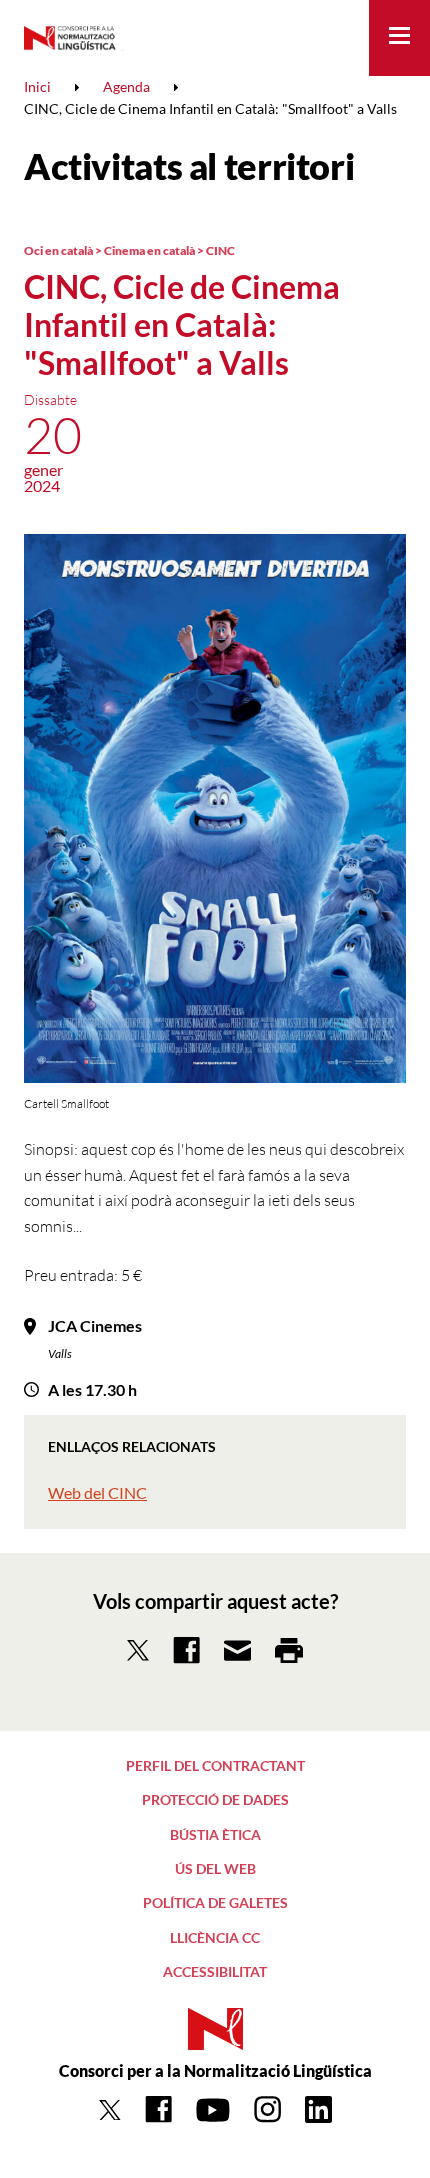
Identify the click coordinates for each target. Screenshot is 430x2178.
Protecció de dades (215, 1799)
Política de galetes (215, 1902)
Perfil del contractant (215, 1765)
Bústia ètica (215, 1834)
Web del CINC (97, 1492)
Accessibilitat (215, 1971)
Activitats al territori (189, 166)
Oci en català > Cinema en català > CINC (129, 250)
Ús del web (215, 1868)
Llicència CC (215, 1937)
